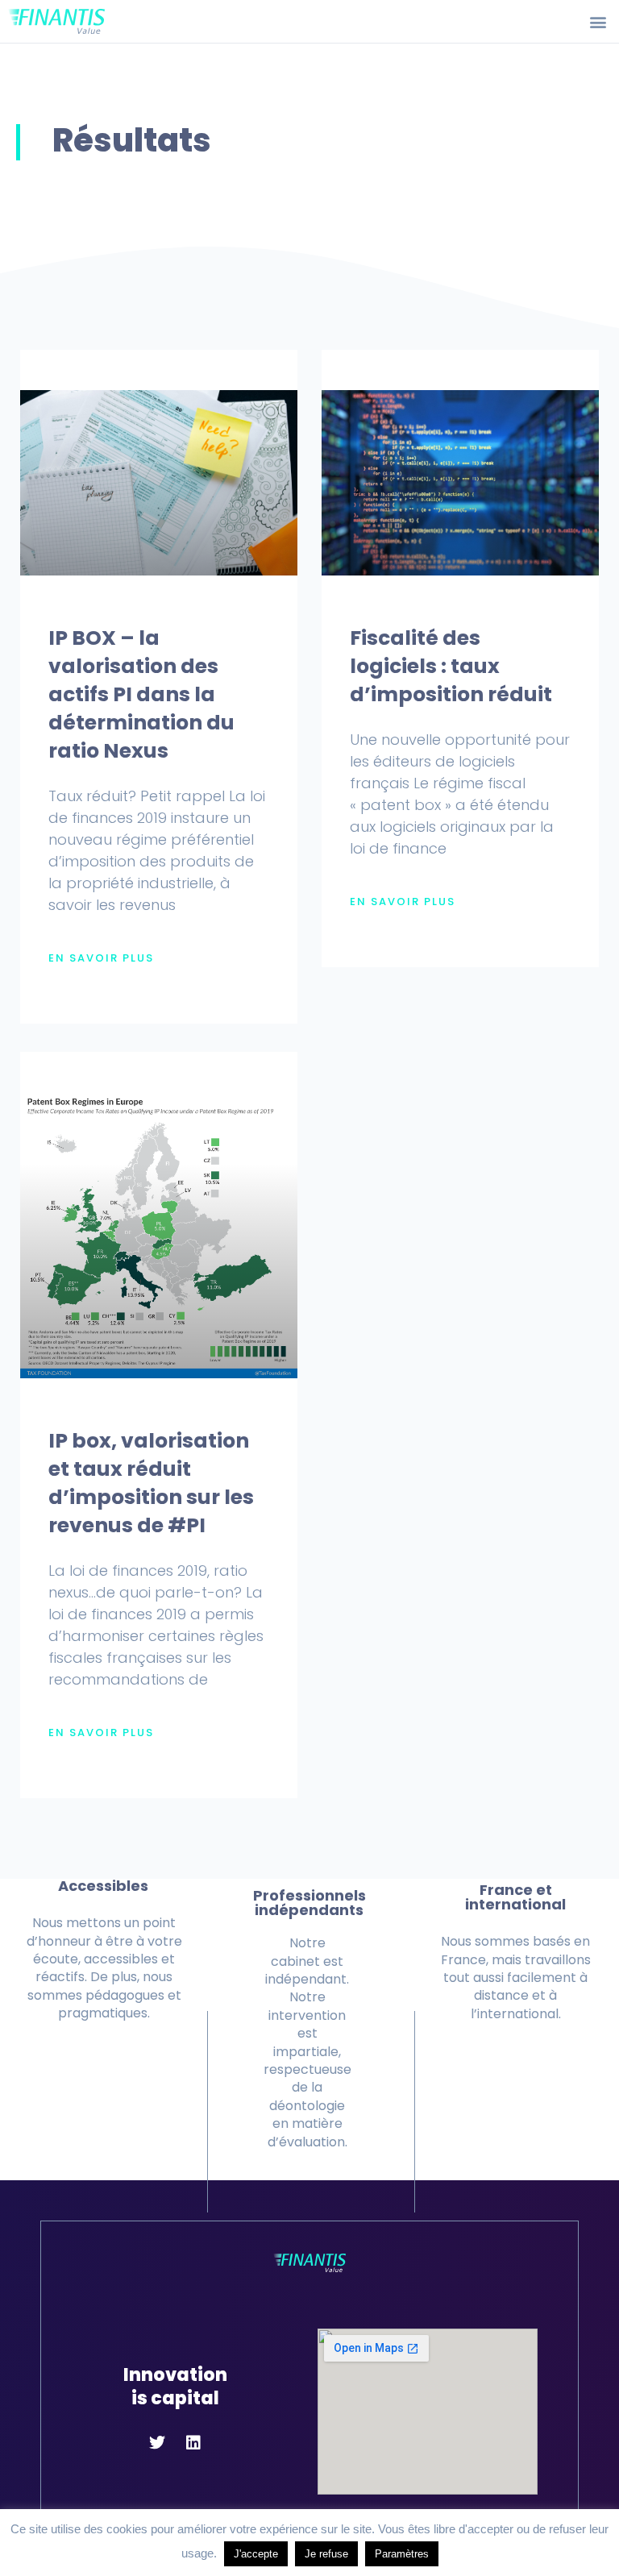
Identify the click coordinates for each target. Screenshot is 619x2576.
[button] (598, 21)
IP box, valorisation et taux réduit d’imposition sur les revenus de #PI (151, 1483)
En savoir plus (101, 958)
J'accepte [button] (256, 2554)
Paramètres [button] (402, 2554)
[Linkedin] (193, 2443)
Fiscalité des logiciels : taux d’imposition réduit (451, 666)
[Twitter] (157, 2443)
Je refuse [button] (326, 2554)
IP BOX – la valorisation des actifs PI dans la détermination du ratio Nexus (141, 694)
